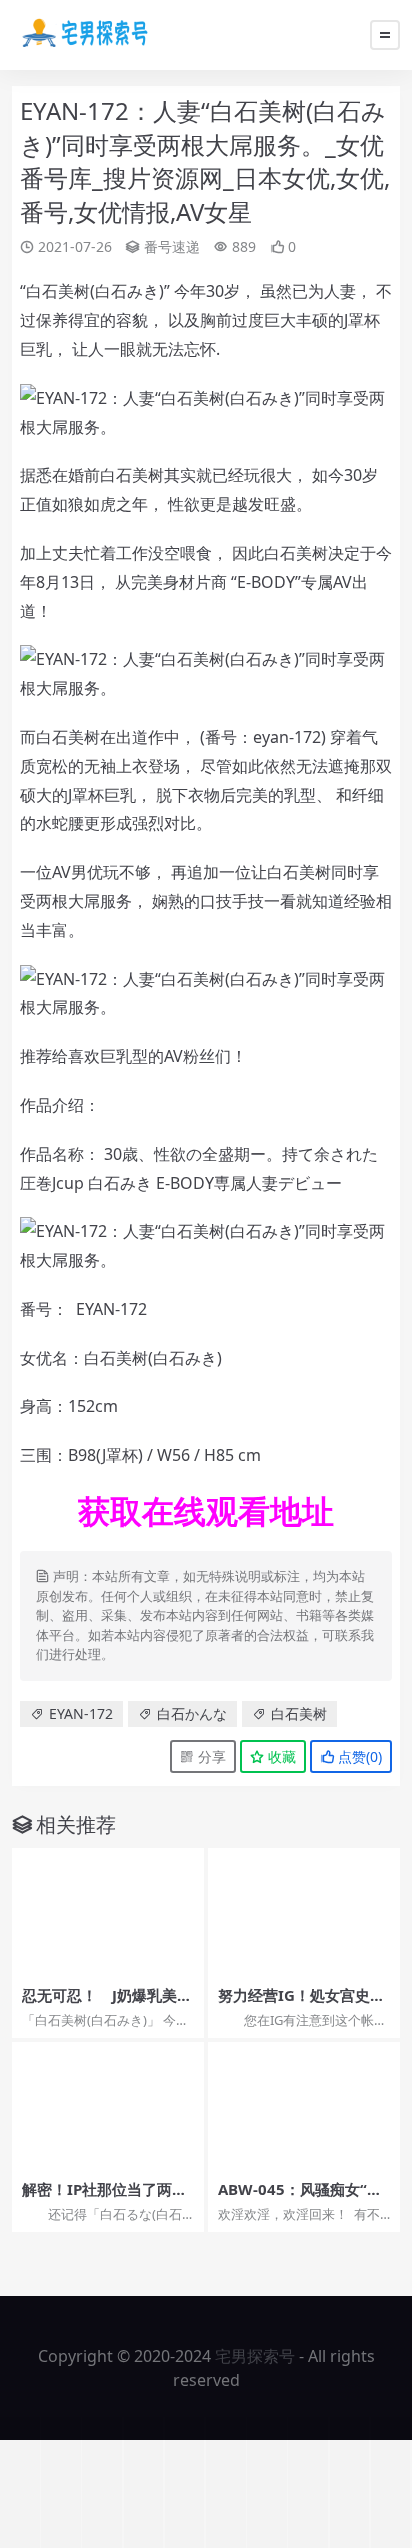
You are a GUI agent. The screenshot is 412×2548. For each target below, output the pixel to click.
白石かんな (192, 1713)
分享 (210, 1756)
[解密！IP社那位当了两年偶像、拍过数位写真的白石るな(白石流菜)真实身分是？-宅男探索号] (108, 2106)
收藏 (280, 1756)
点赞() (358, 1756)
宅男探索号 (255, 2356)
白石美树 (299, 1713)
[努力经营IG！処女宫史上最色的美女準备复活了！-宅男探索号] (304, 1912)
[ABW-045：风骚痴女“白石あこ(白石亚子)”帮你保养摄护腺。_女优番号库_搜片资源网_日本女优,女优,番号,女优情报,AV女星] (304, 2106)
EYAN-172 (81, 1713)
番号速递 (172, 246)
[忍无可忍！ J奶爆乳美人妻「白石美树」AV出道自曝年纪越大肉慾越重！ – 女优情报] (108, 1912)
